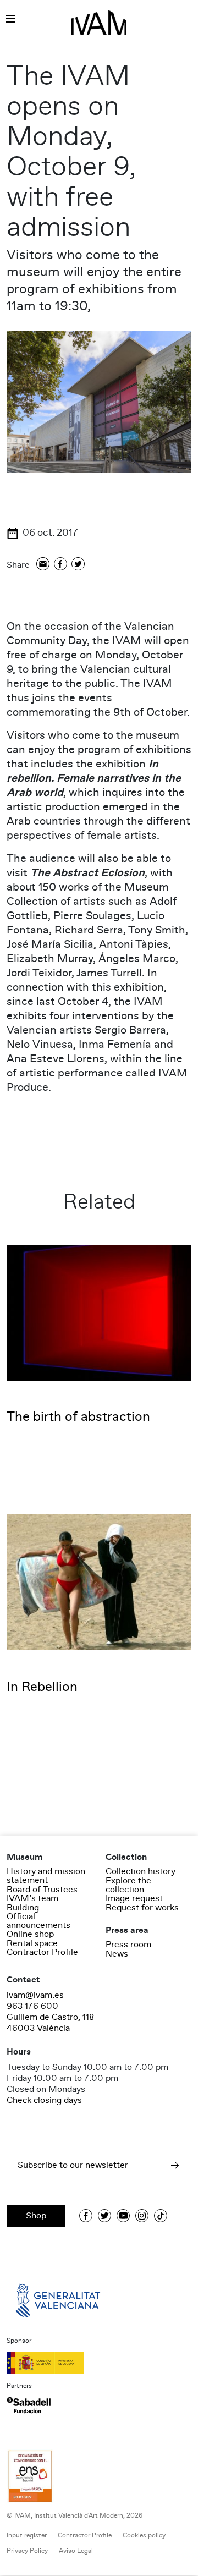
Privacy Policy (27, 2551)
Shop (36, 2216)
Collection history (141, 1871)
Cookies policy (144, 2536)
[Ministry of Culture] (99, 2363)
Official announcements (38, 1921)
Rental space (32, 1943)
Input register (27, 2536)
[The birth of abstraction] (99, 1312)
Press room (128, 1945)
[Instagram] (142, 2216)
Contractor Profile (42, 1952)
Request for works (142, 1908)
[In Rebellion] (99, 1582)
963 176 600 (32, 2006)
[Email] (43, 565)
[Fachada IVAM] (99, 402)
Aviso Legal (76, 2551)
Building (23, 1908)
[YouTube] (123, 2216)
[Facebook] (61, 565)
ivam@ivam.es (35, 1995)
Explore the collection (128, 1885)
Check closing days (44, 2100)
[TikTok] (161, 2216)
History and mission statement (46, 1876)
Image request (134, 1898)
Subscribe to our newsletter (73, 2165)
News (117, 1954)
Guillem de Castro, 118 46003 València (50, 2023)
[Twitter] (78, 565)
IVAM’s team (32, 1898)
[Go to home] (59, 2300)
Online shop (30, 1934)
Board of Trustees (42, 1890)
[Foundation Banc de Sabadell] (29, 2405)
